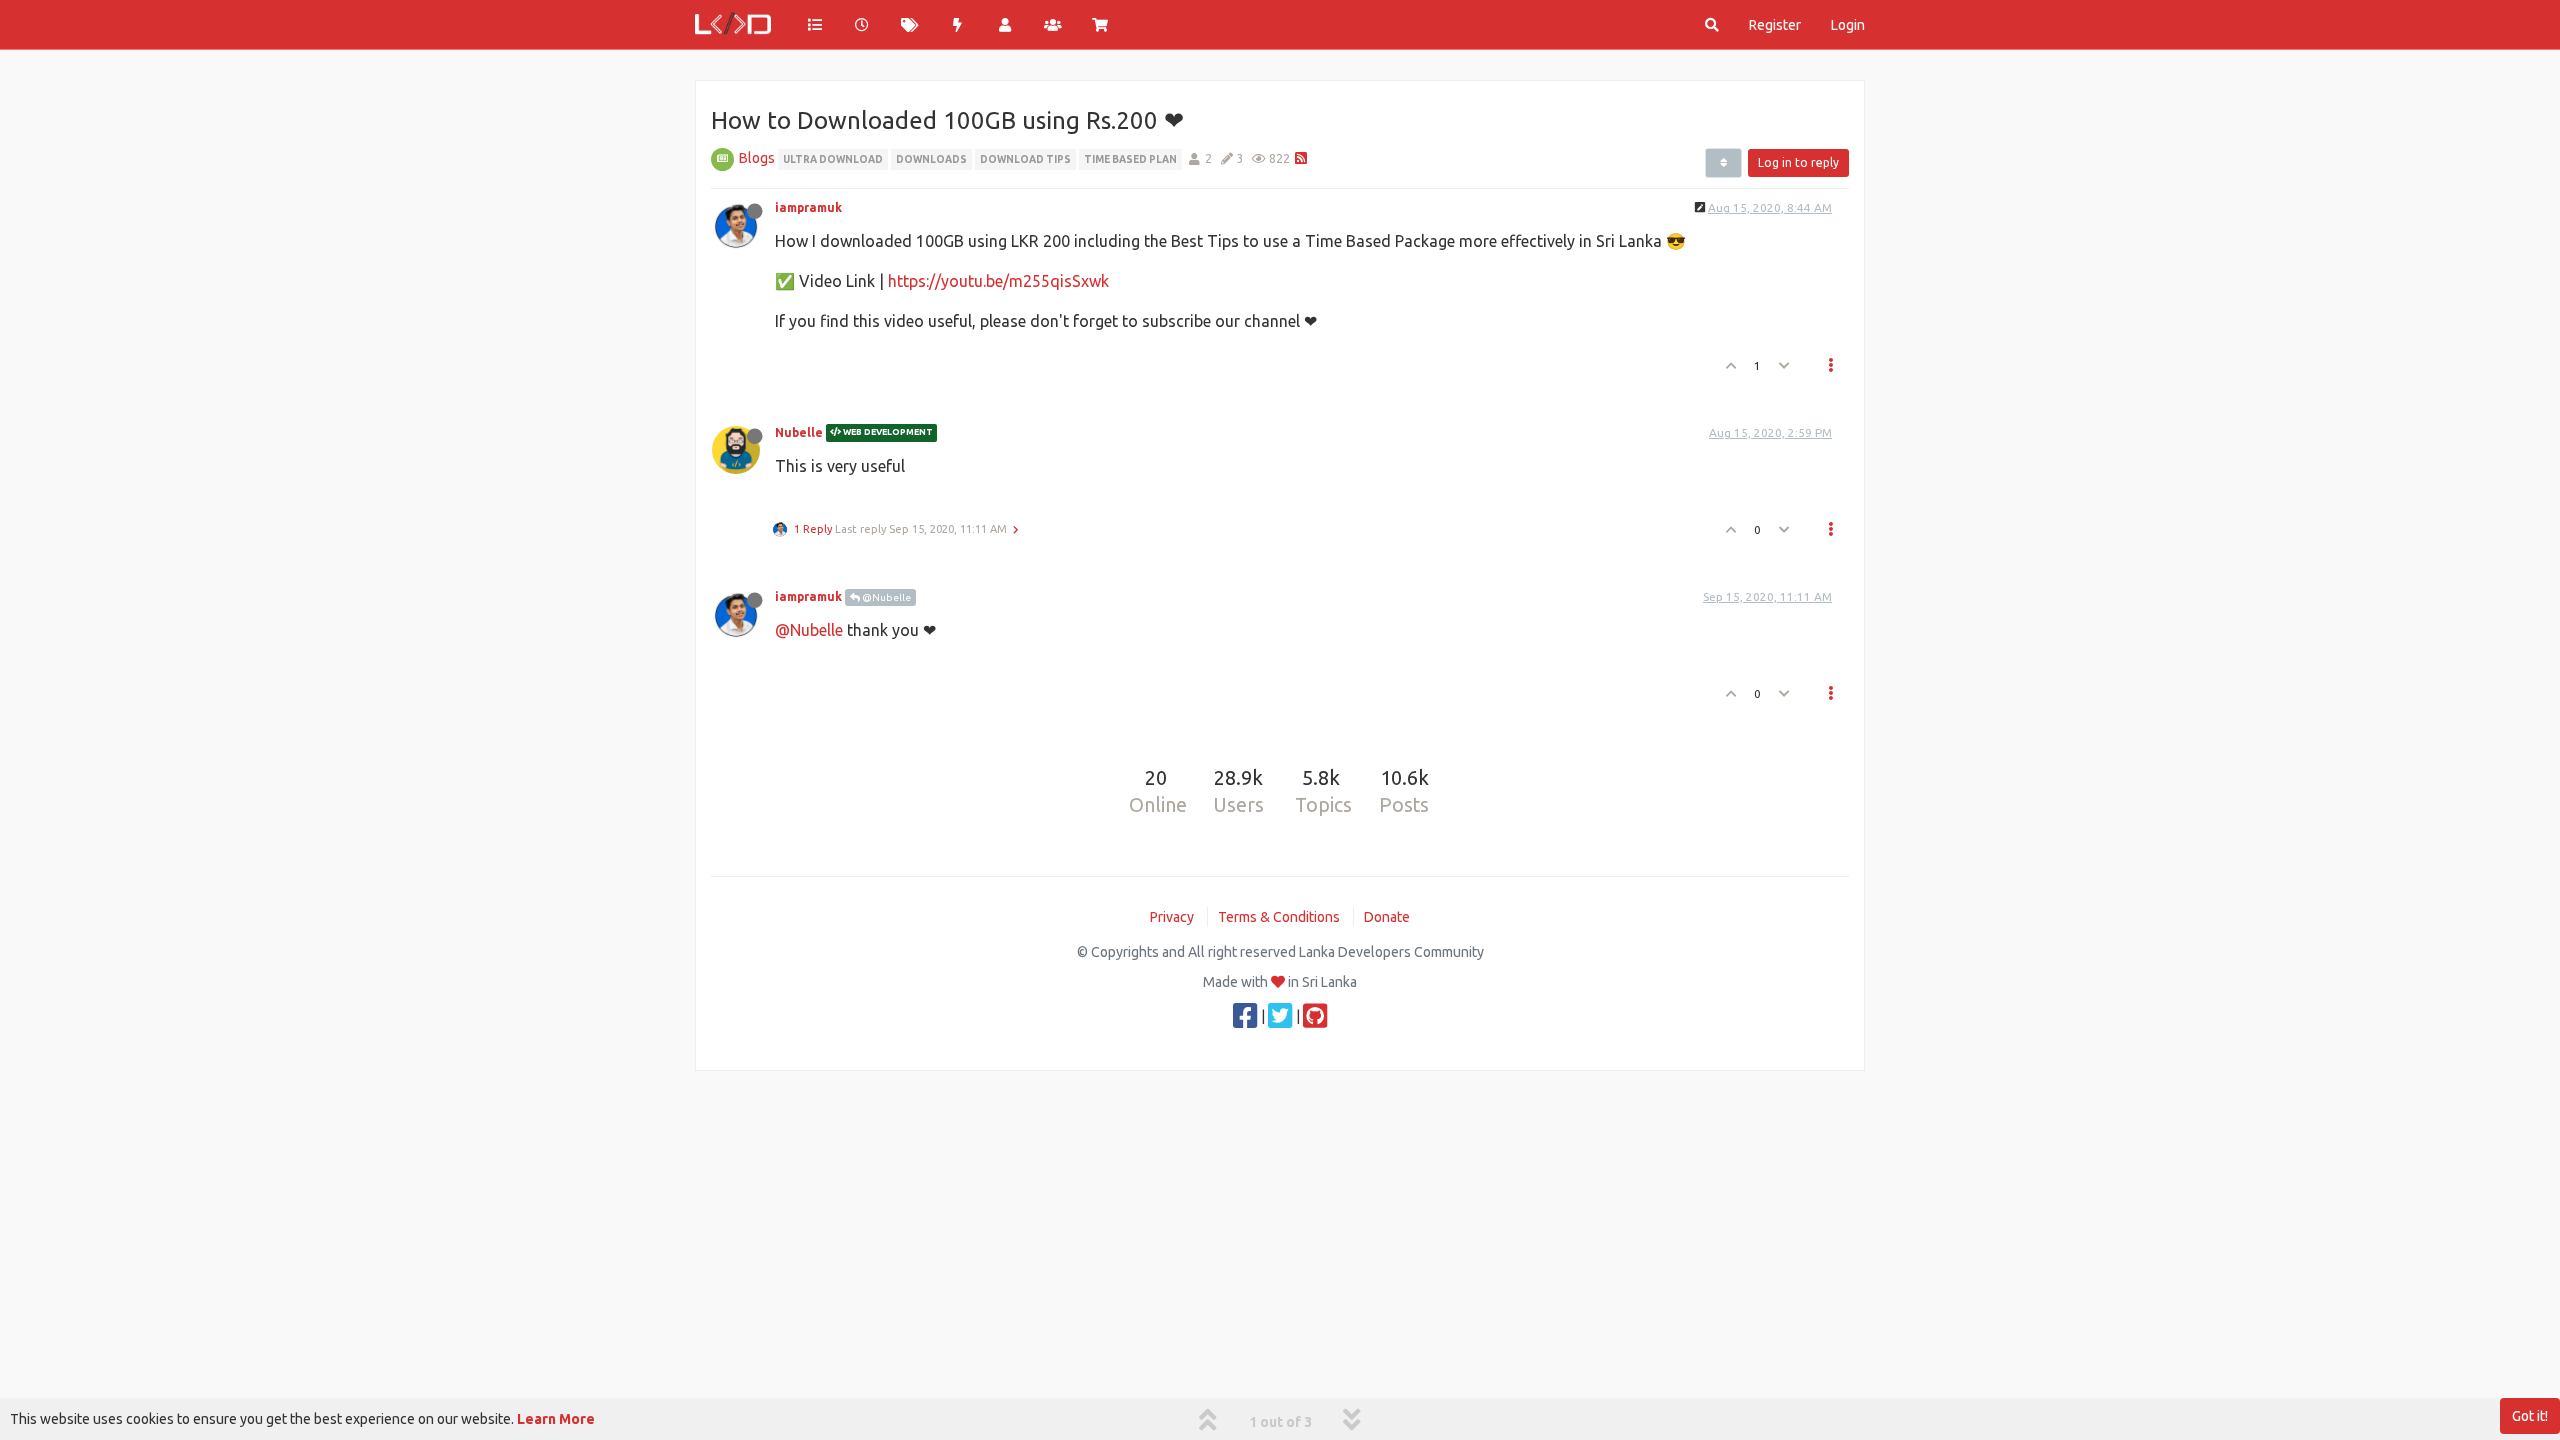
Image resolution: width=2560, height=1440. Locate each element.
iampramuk (808, 207)
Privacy (1172, 917)
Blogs (757, 158)
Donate (1387, 917)
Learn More (556, 1419)
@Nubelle (885, 597)
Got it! (2530, 1416)
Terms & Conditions (1279, 917)
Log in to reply (1798, 162)
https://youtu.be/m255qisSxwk (998, 281)
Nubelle (799, 432)
